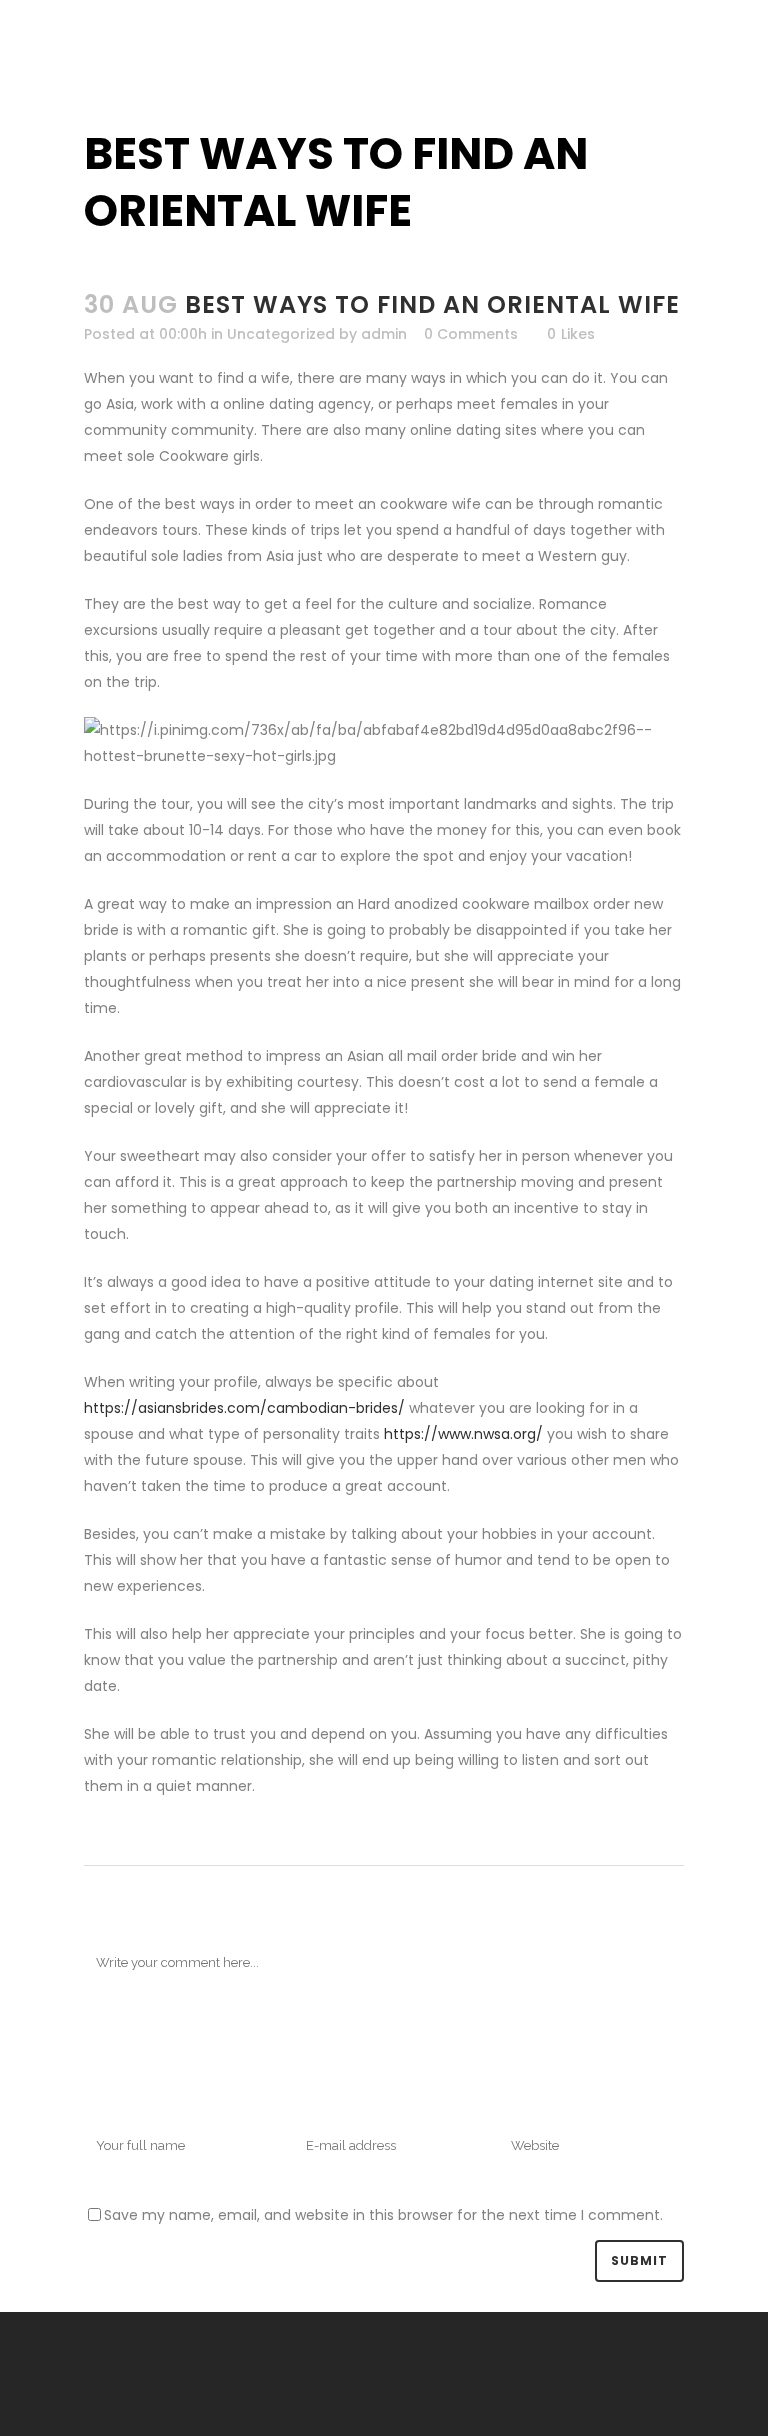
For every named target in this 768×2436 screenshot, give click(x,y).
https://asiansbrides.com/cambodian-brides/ (244, 1408)
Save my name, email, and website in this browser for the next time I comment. (383, 2215)
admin (384, 334)
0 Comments (471, 334)
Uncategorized (281, 334)
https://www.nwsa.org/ (463, 1434)
